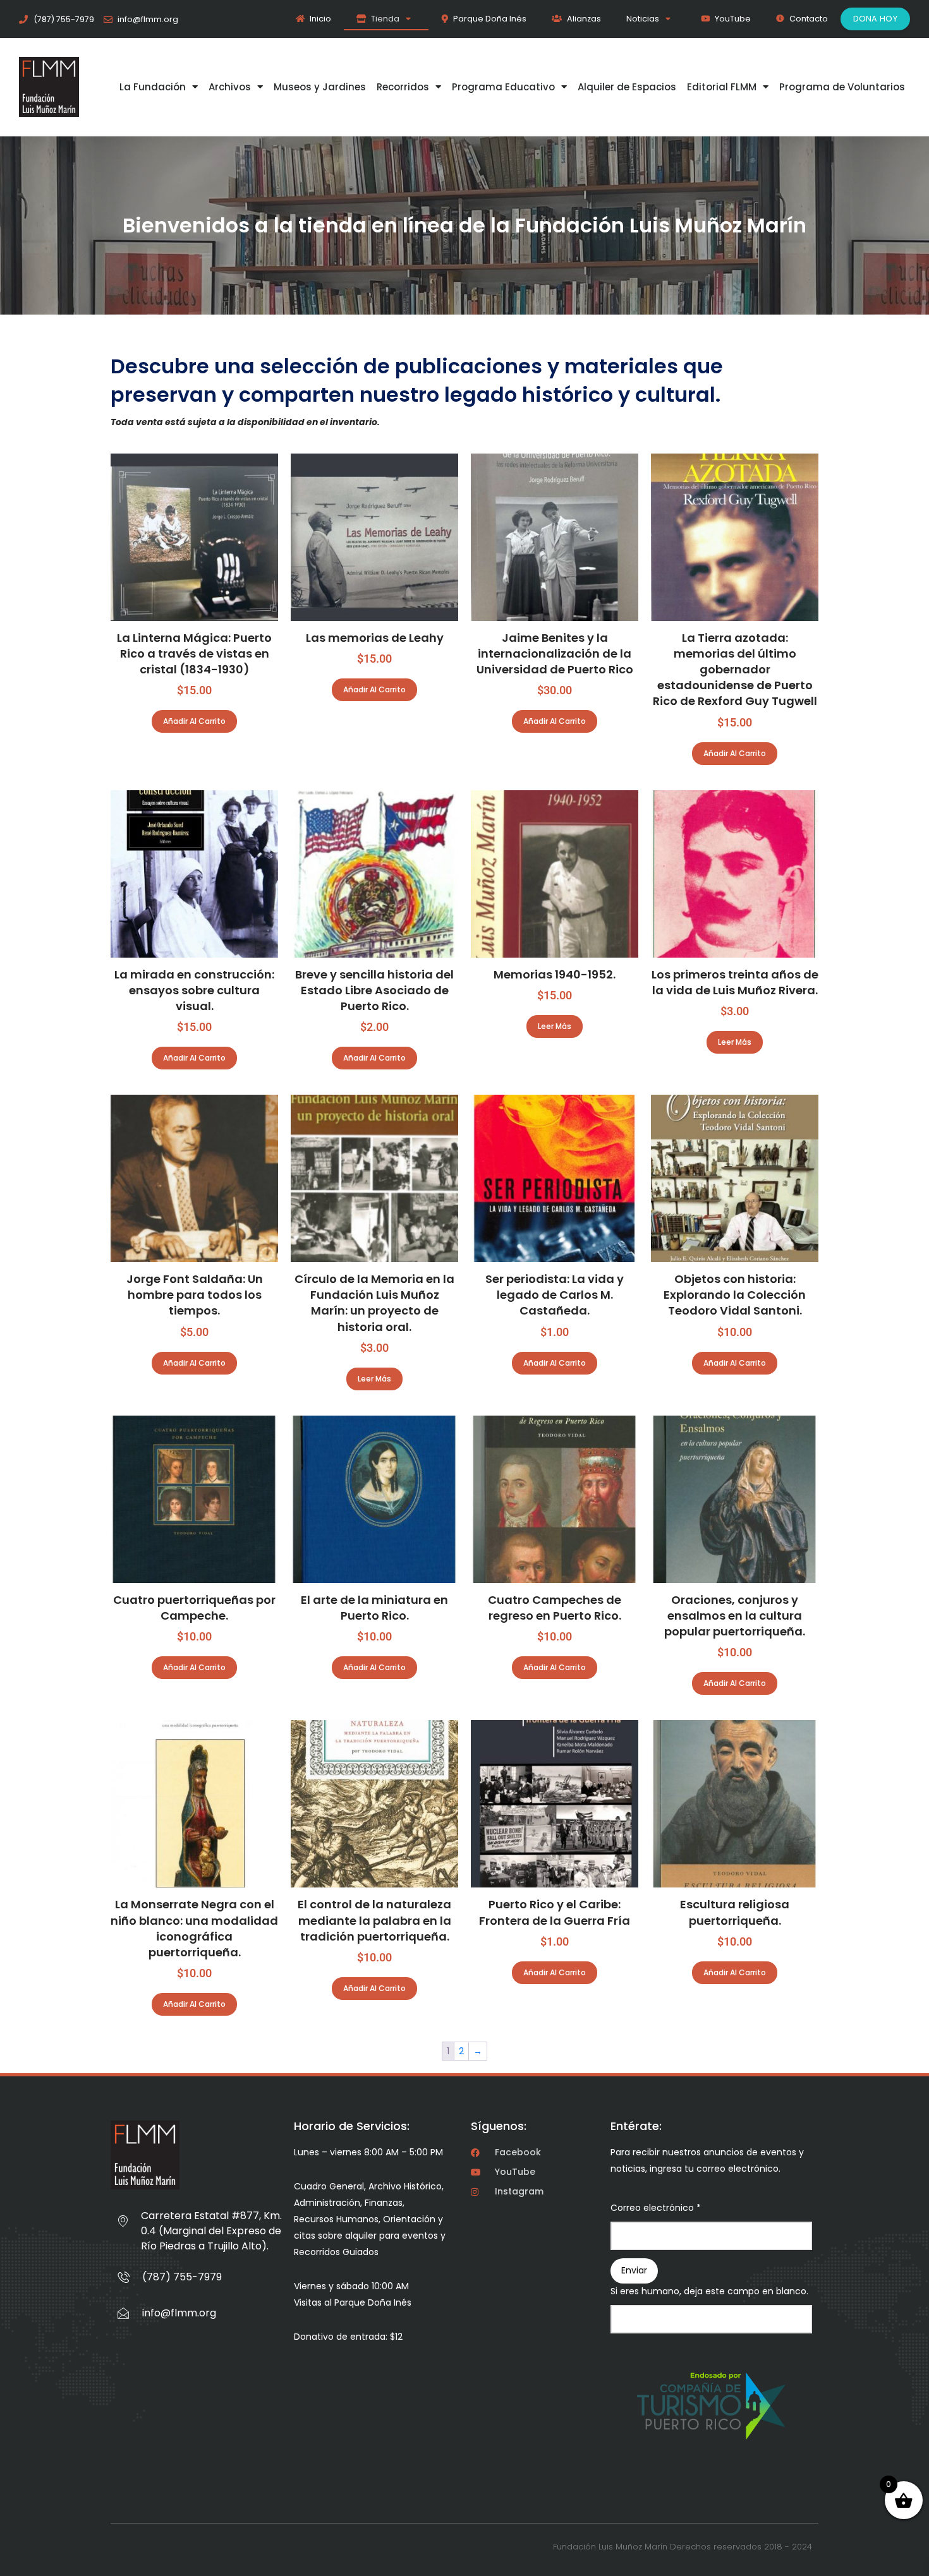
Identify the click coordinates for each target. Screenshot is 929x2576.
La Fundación (153, 87)
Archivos (230, 87)
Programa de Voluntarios (842, 87)
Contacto (809, 19)
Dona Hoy (875, 19)
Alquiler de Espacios (627, 87)
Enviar (634, 2270)
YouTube (733, 19)
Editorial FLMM (722, 87)
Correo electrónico (656, 2208)
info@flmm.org (179, 2313)
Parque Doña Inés (490, 19)
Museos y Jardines (320, 87)
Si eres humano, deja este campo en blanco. (709, 2291)
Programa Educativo (503, 87)
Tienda (385, 19)
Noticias (643, 19)
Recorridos (403, 87)
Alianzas (584, 19)
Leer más (555, 1026)
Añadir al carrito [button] (194, 721)
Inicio (320, 19)
